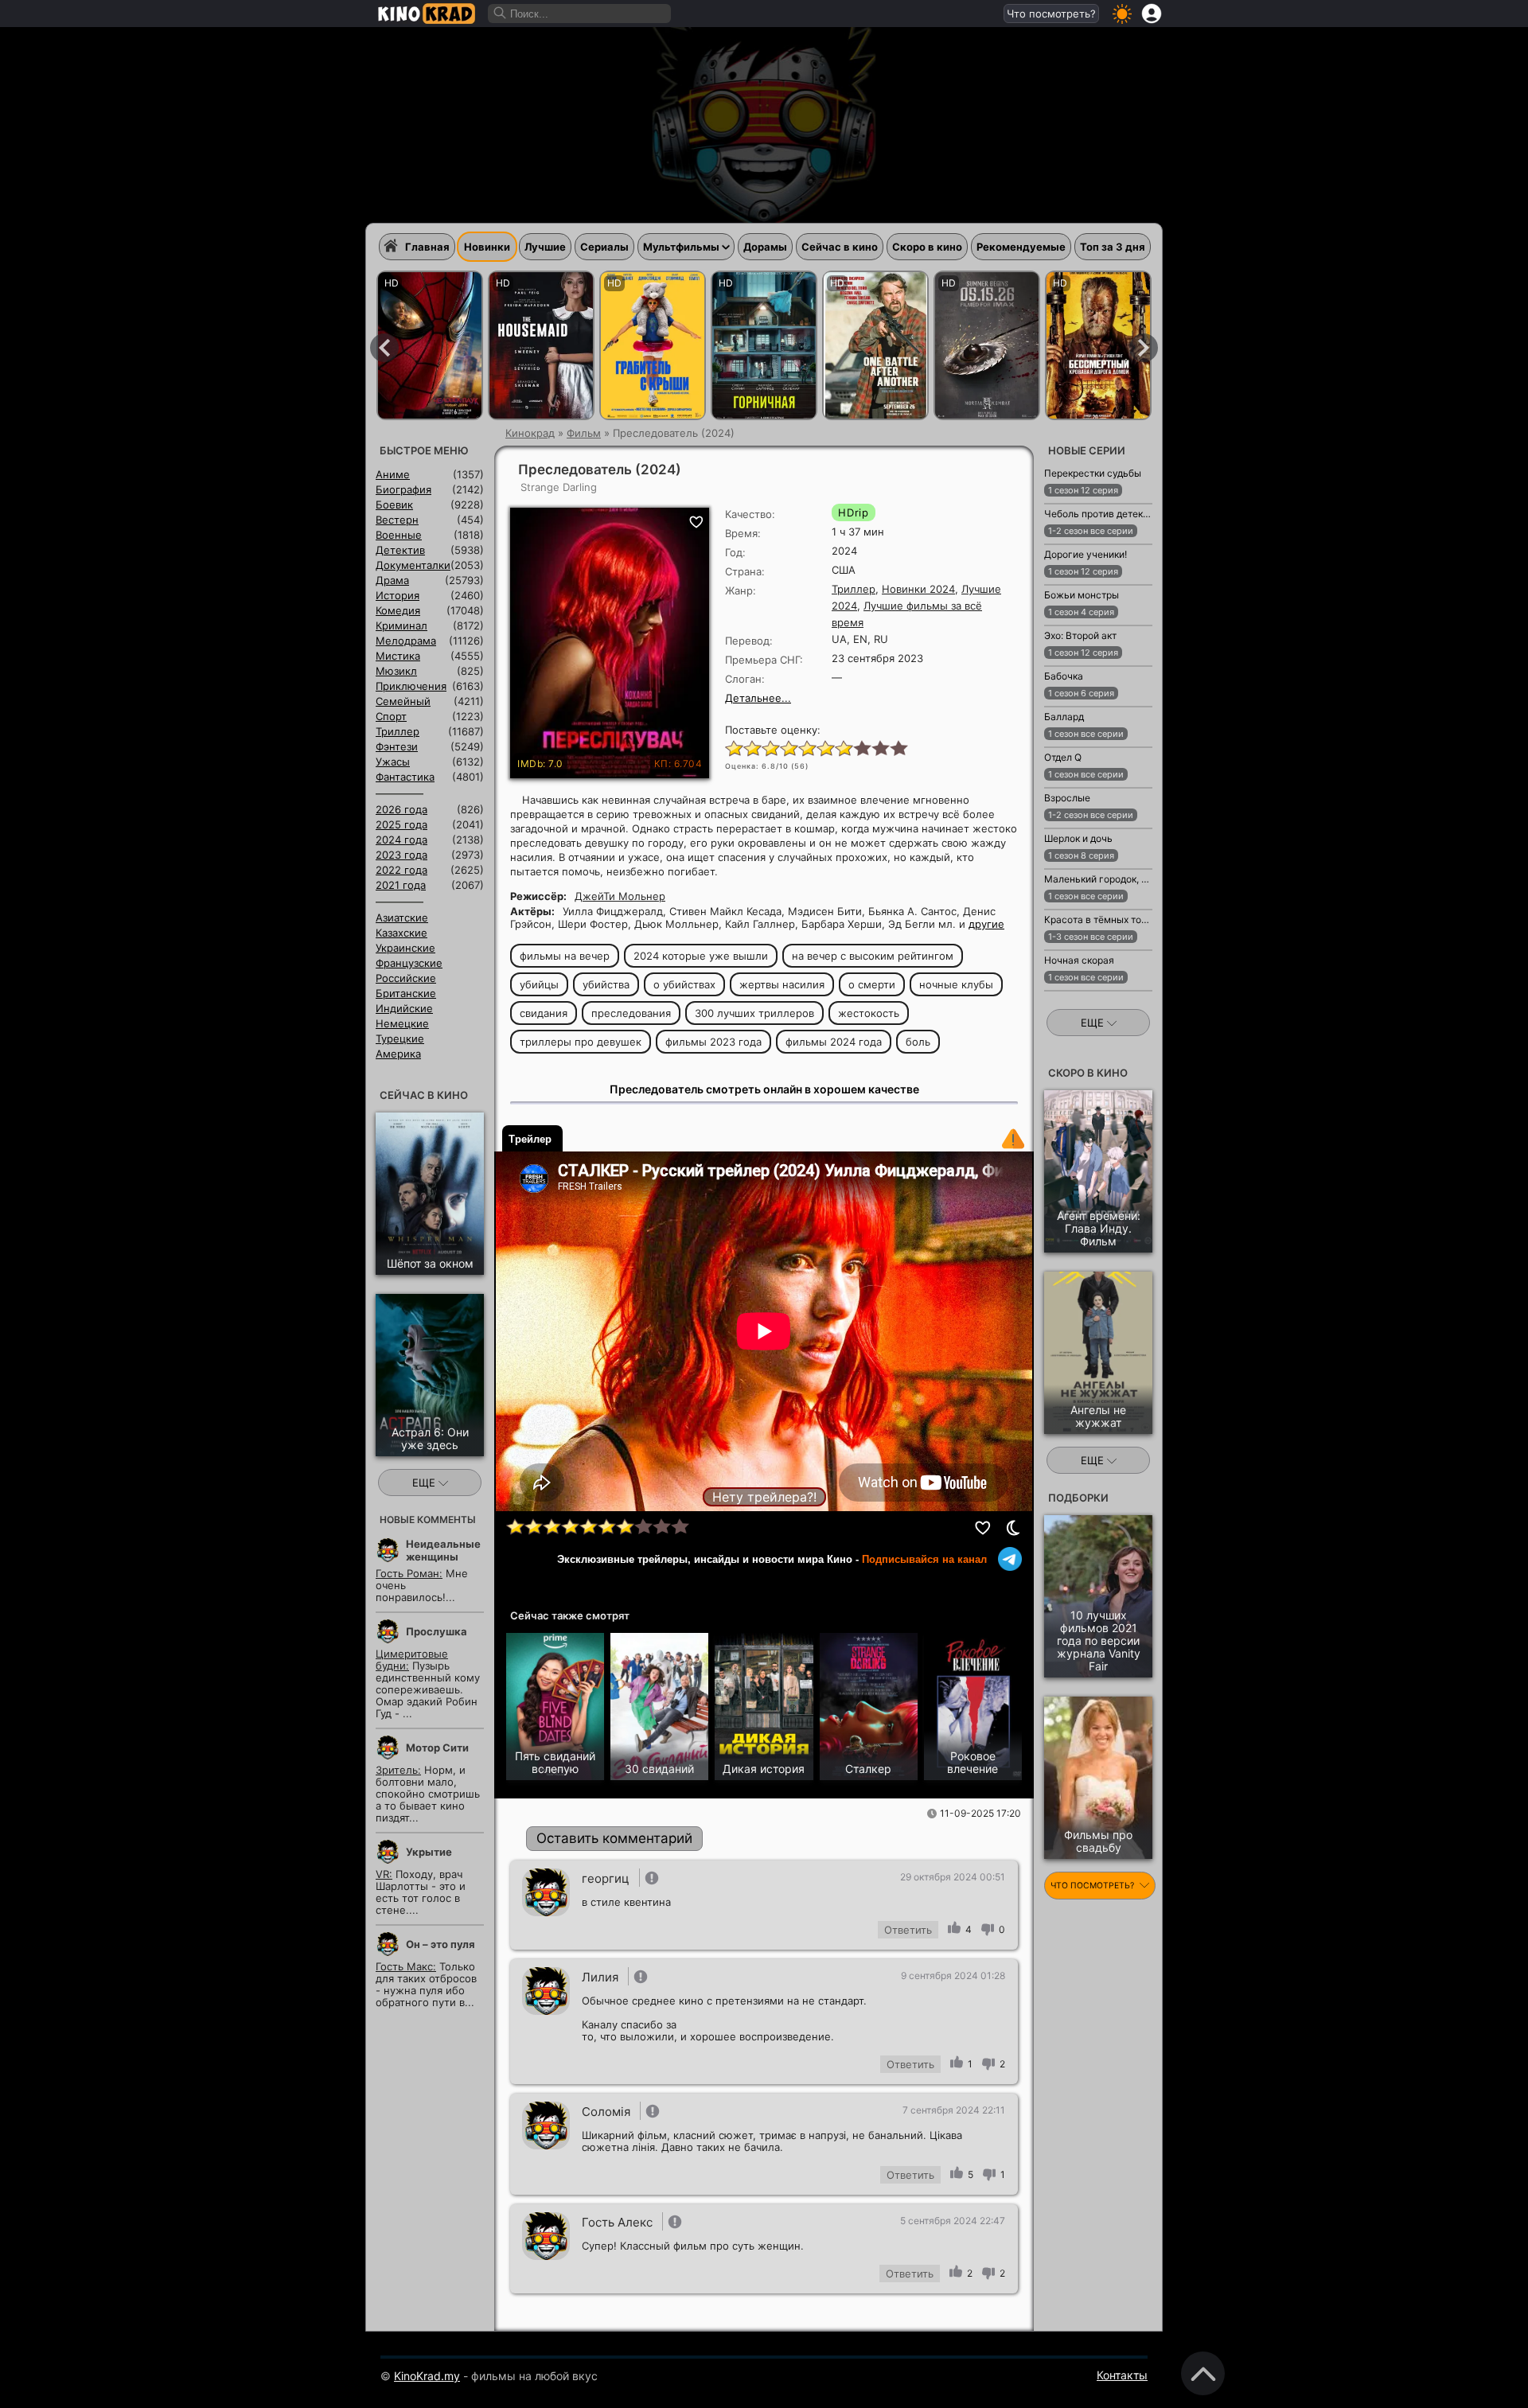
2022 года (401, 870)
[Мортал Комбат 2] (987, 345)
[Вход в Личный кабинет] (1152, 14)
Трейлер (530, 1139)
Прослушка (437, 1631)
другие (986, 924)
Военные (399, 535)
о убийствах (684, 984)
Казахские (401, 933)
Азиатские (402, 918)
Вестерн (397, 520)
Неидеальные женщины (443, 1550)
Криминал (401, 625)
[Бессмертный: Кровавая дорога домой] (1098, 345)
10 (898, 747)
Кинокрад (530, 433)
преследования (631, 1013)
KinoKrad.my (427, 2376)
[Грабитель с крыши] (653, 345)
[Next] (1144, 348)
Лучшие (545, 247)
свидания (544, 1013)
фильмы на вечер (565, 956)
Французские (409, 963)
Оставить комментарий (614, 1838)
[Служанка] (541, 345)
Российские (406, 978)
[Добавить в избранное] (984, 1528)
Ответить (908, 1930)
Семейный (403, 701)
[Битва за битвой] (875, 345)
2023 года (401, 855)
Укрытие (429, 1852)
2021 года (401, 885)
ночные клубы (956, 984)
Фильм (584, 433)
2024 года (401, 840)
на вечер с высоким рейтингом (873, 956)
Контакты (1122, 2375)
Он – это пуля (440, 1944)
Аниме (393, 474)
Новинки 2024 (918, 589)
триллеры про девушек (581, 1042)
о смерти (872, 984)
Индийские (404, 1008)
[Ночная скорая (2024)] (1063, 999)
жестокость (869, 1013)
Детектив (400, 550)
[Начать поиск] (501, 14)
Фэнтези (397, 746)
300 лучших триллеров (754, 1013)
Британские (406, 993)
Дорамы (765, 247)
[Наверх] (1203, 2373)
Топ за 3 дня (1113, 247)
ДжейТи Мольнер (620, 896)
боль (918, 1042)
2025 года (401, 824)
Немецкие (402, 1023)
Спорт (391, 716)
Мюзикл (396, 671)
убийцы (539, 984)
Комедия (398, 610)
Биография (403, 489)
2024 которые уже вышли (701, 956)
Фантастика (405, 777)
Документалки (413, 565)
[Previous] (384, 348)
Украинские (405, 948)
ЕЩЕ (425, 1483)
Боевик (394, 505)
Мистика (398, 656)
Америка (398, 1054)
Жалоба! (1013, 1139)
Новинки (487, 247)
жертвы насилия (782, 984)
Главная (427, 247)
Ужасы (393, 762)
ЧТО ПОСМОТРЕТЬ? (1093, 1886)
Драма (392, 580)
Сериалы (604, 247)
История (398, 595)
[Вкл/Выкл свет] (1013, 1528)
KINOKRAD (427, 14)
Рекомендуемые (1021, 247)
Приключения (411, 686)
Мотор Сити (437, 1748)
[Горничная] (764, 345)
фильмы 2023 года (713, 1042)
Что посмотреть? (1051, 14)
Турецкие (400, 1038)
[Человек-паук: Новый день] (430, 345)
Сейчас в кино (840, 247)
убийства (606, 984)
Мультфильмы (681, 247)
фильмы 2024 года (834, 1042)
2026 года (401, 809)
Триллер (854, 589)
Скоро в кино (927, 247)
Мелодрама (406, 641)
